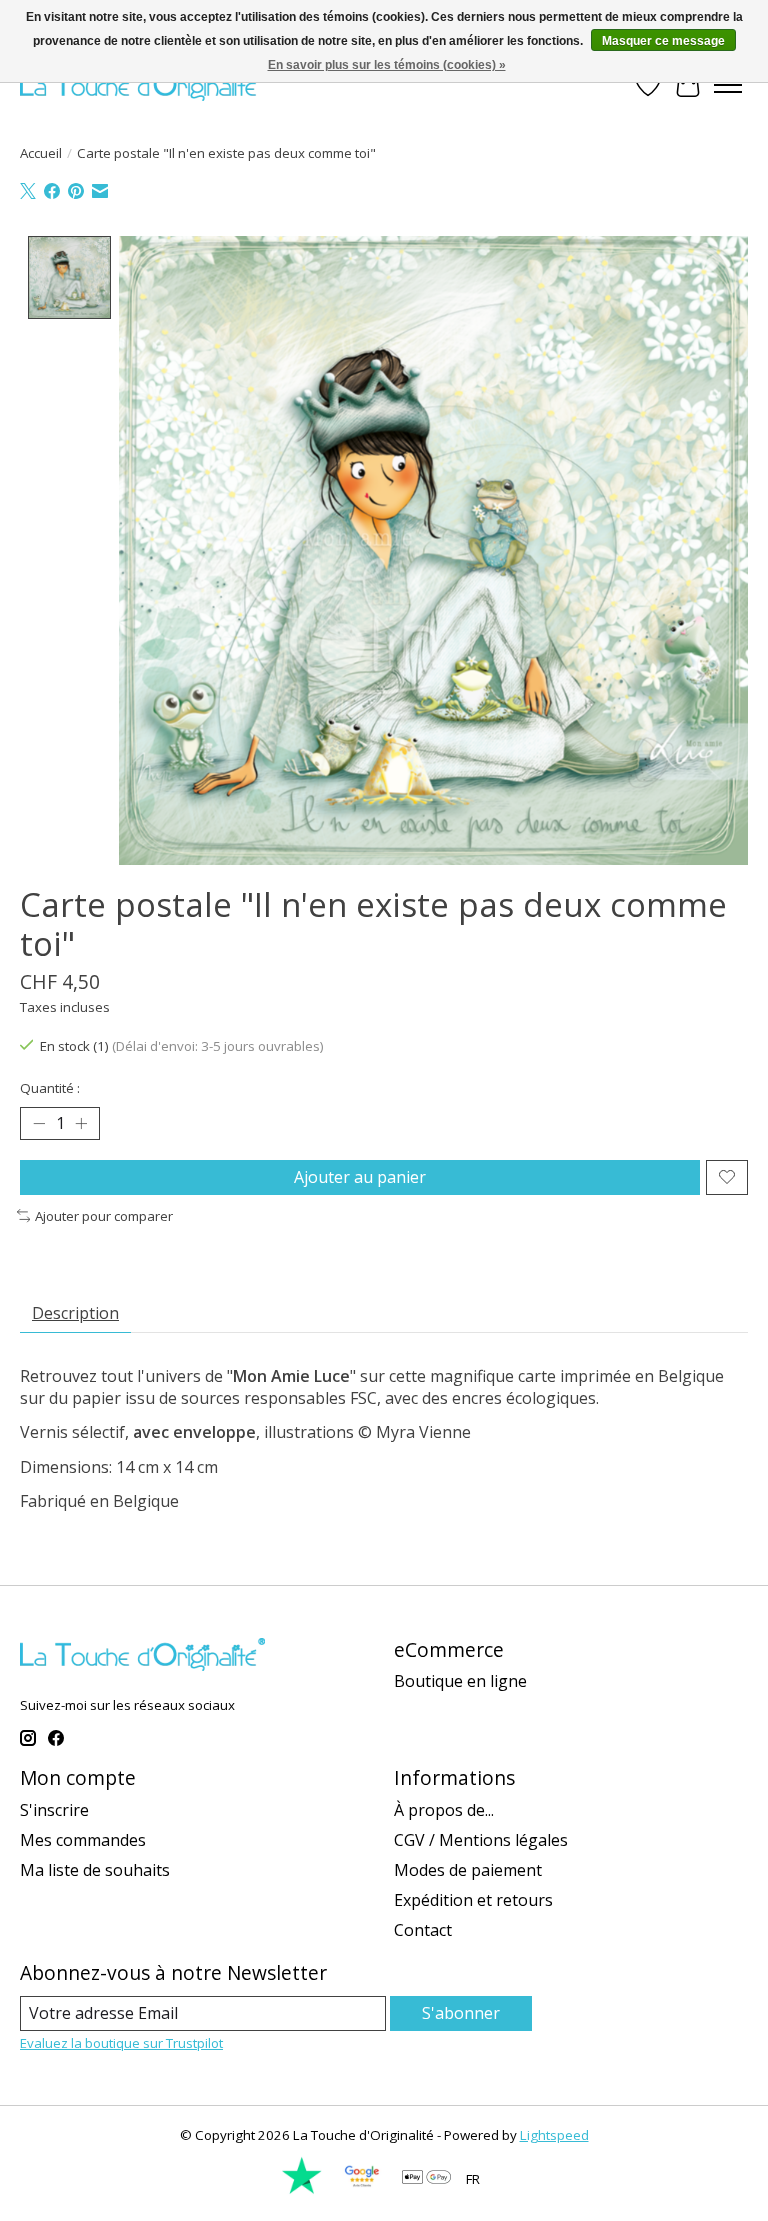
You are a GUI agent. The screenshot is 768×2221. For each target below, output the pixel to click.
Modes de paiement (468, 1870)
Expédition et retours (473, 1900)
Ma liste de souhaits (95, 1870)
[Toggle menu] (728, 85)
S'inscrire (54, 1810)
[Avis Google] (362, 2190)
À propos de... (444, 1810)
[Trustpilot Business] (302, 2190)
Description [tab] (75, 1313)
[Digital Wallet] (426, 2179)
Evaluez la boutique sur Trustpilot (121, 2043)
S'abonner (461, 2013)
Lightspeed (554, 2135)
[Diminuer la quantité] (39, 1123)
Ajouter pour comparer (104, 1216)
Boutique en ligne (460, 1681)
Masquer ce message (663, 41)
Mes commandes (83, 1840)
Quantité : (50, 1088)
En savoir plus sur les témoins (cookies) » (387, 65)
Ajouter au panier (360, 1177)
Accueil (41, 153)
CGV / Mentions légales (481, 1840)
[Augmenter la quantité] (81, 1123)
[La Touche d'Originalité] (142, 84)
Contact (423, 1930)
